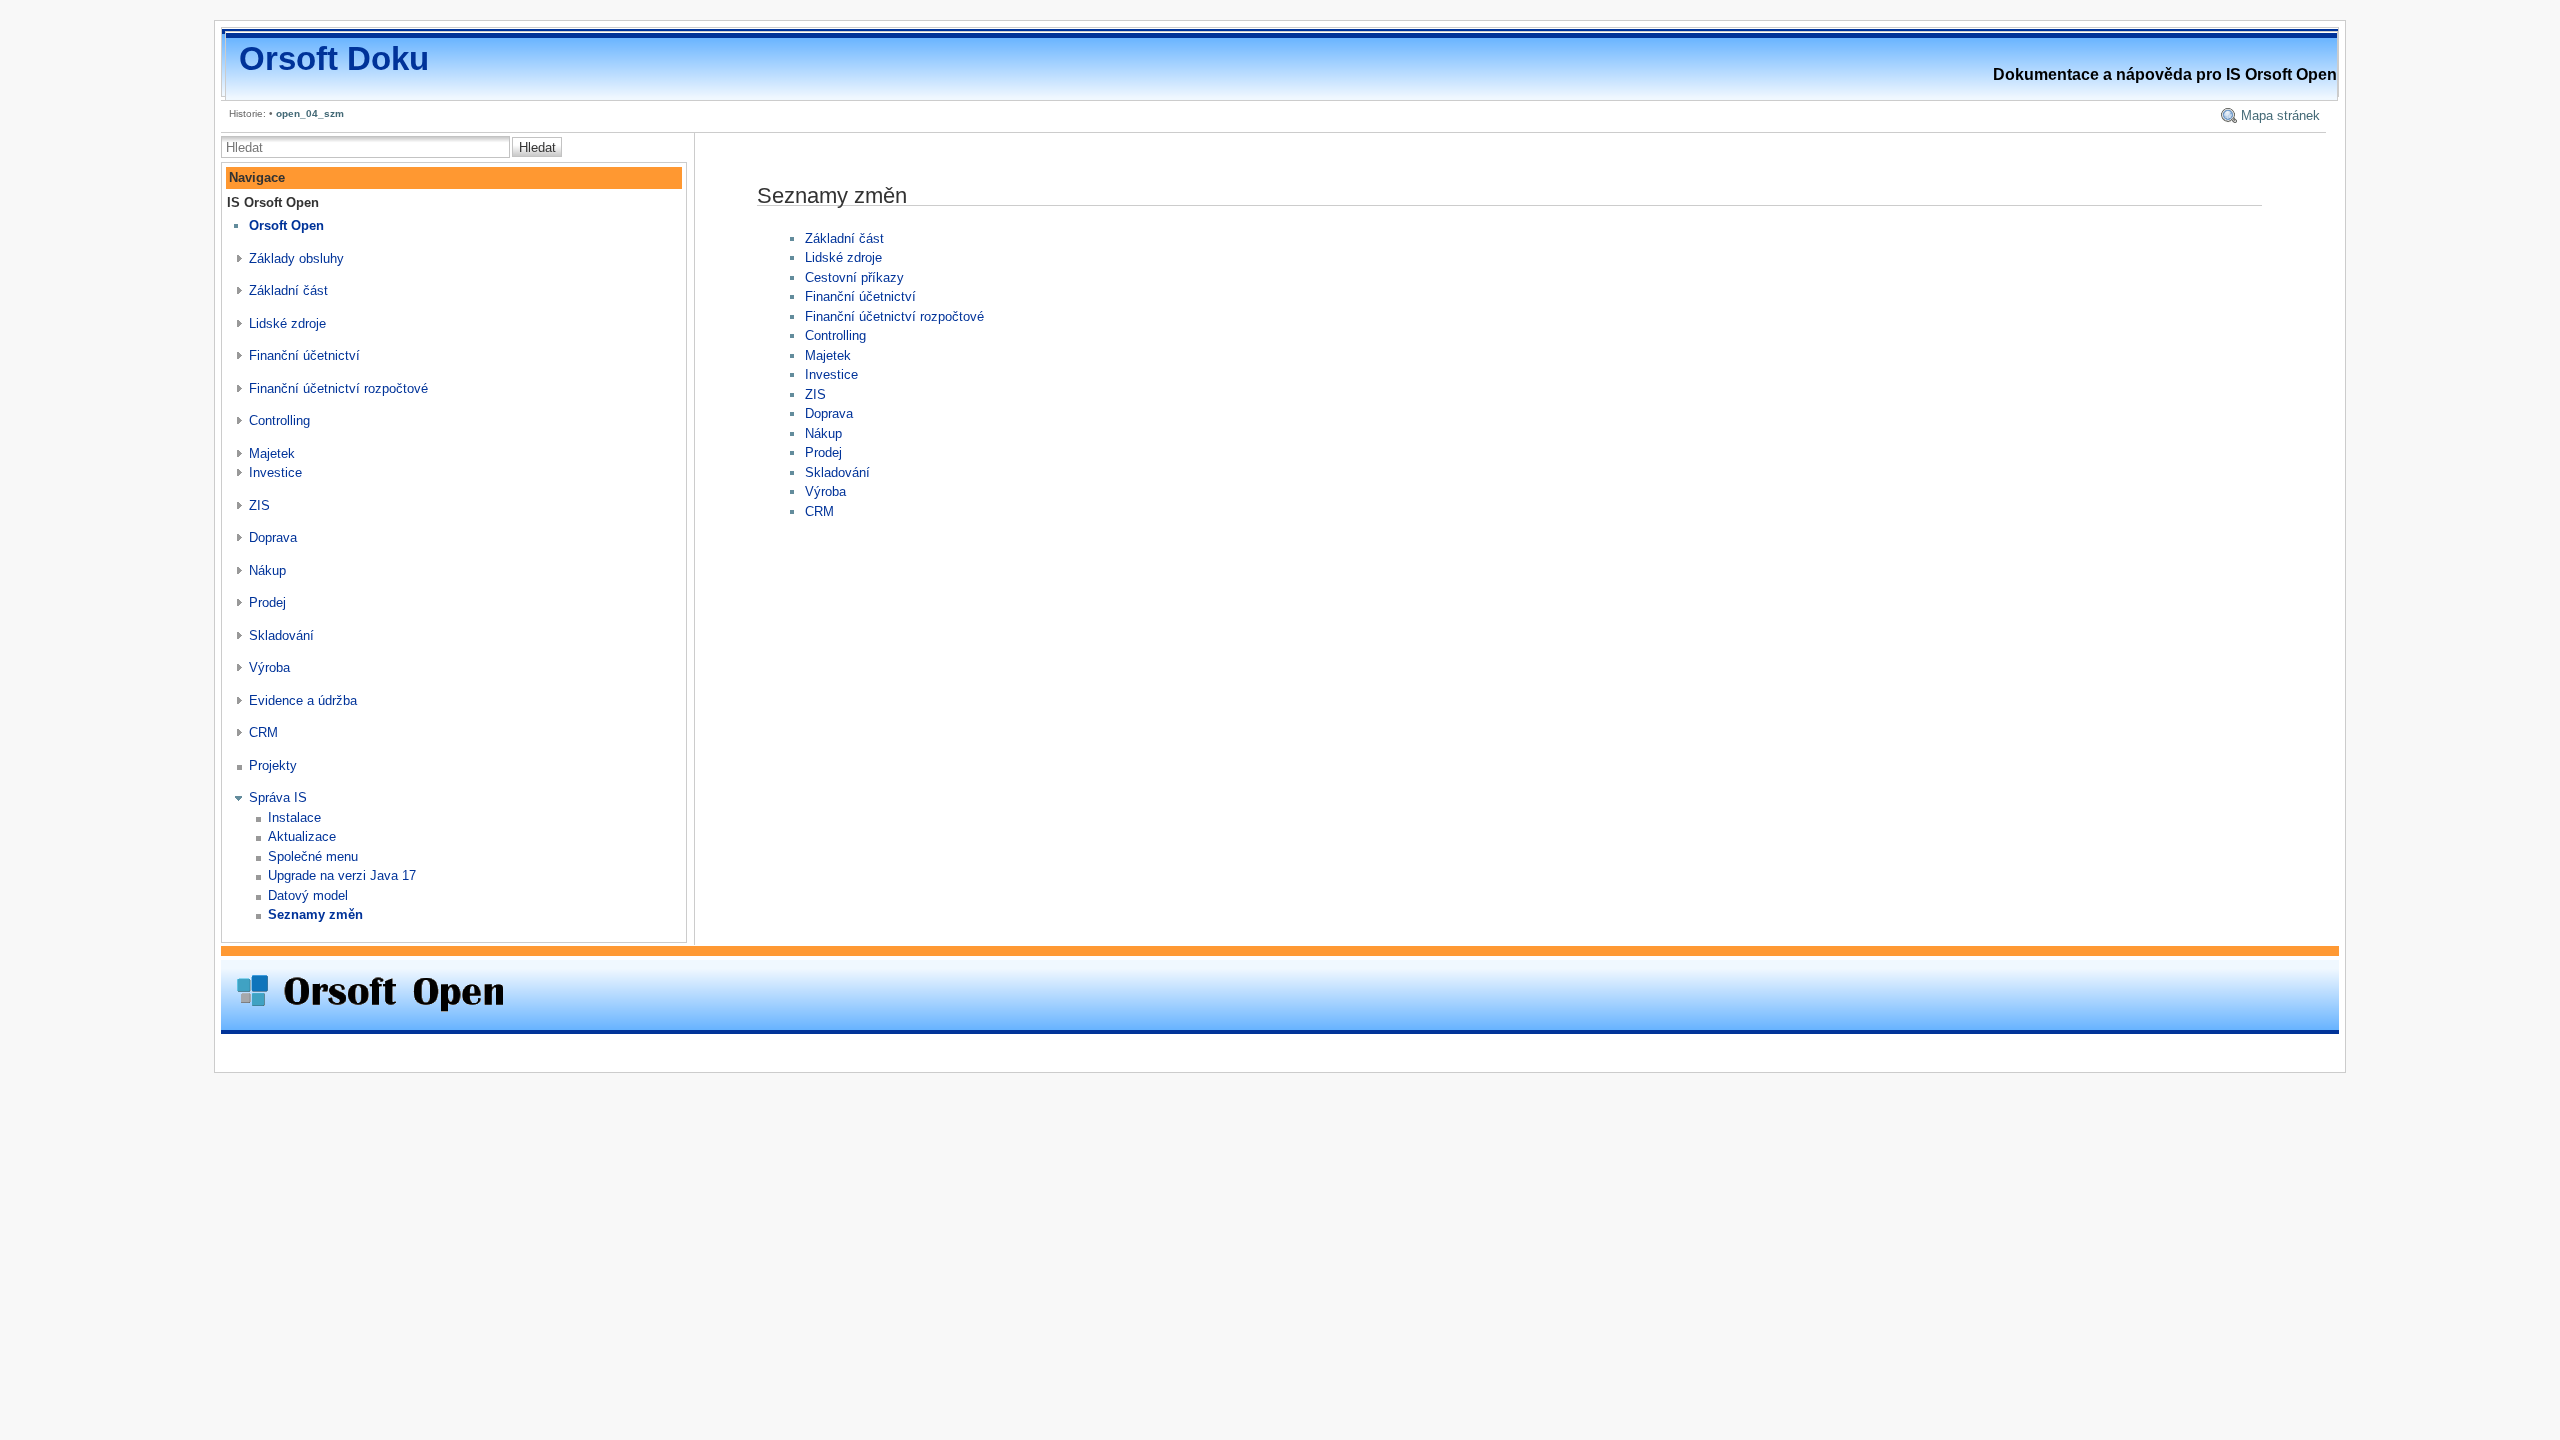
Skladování (281, 635)
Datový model (308, 895)
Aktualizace (302, 836)
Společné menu (313, 856)
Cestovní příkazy (854, 277)
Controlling (279, 420)
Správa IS (278, 797)
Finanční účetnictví (304, 355)
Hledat (537, 147)
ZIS (259, 505)
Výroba (269, 667)
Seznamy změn (315, 914)
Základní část (288, 290)
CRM (263, 732)
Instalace (294, 817)
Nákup (267, 570)
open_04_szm (310, 113)
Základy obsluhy (296, 258)
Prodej (267, 602)
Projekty (273, 765)
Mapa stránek (2280, 115)
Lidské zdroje (287, 323)
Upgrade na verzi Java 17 (342, 875)
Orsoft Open (286, 225)
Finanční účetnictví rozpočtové (338, 388)
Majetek (272, 453)
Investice (275, 472)
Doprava (273, 537)
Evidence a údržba (303, 700)
